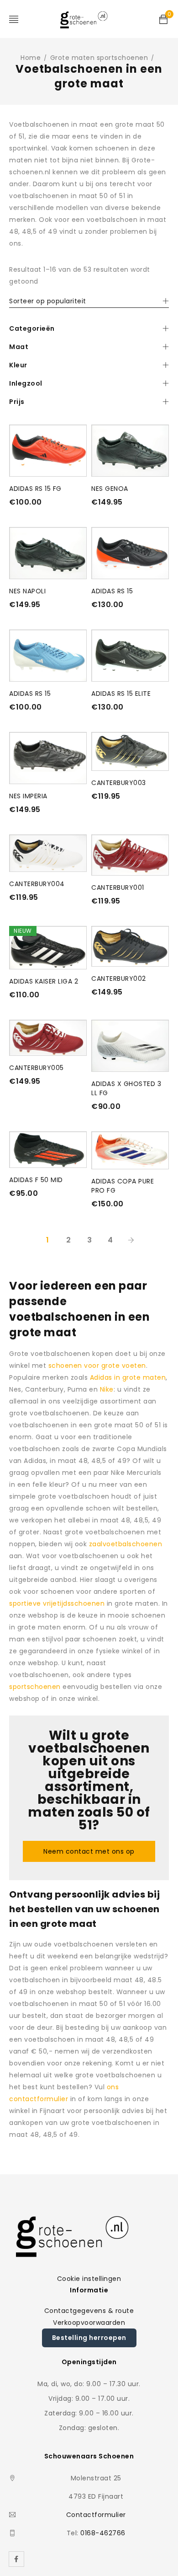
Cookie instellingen (89, 2279)
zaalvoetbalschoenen (126, 1544)
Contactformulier (96, 2515)
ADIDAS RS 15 (112, 591)
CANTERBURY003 (119, 783)
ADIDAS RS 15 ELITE (121, 694)
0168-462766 (103, 2533)
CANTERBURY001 (118, 887)
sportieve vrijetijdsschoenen (57, 1603)
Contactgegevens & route (89, 2311)
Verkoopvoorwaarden (89, 2323)
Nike (107, 1389)
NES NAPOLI (27, 591)
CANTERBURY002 (119, 979)
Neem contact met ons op (89, 1851)
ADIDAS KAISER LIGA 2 (44, 981)
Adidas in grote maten (128, 1377)
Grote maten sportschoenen (99, 58)
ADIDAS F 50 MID (36, 1180)
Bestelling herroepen (89, 2338)
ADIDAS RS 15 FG (35, 489)
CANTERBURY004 (37, 884)
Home (31, 58)
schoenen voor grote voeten (97, 1366)
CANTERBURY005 (37, 1068)
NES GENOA (110, 489)
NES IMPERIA (28, 796)
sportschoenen (35, 1687)
